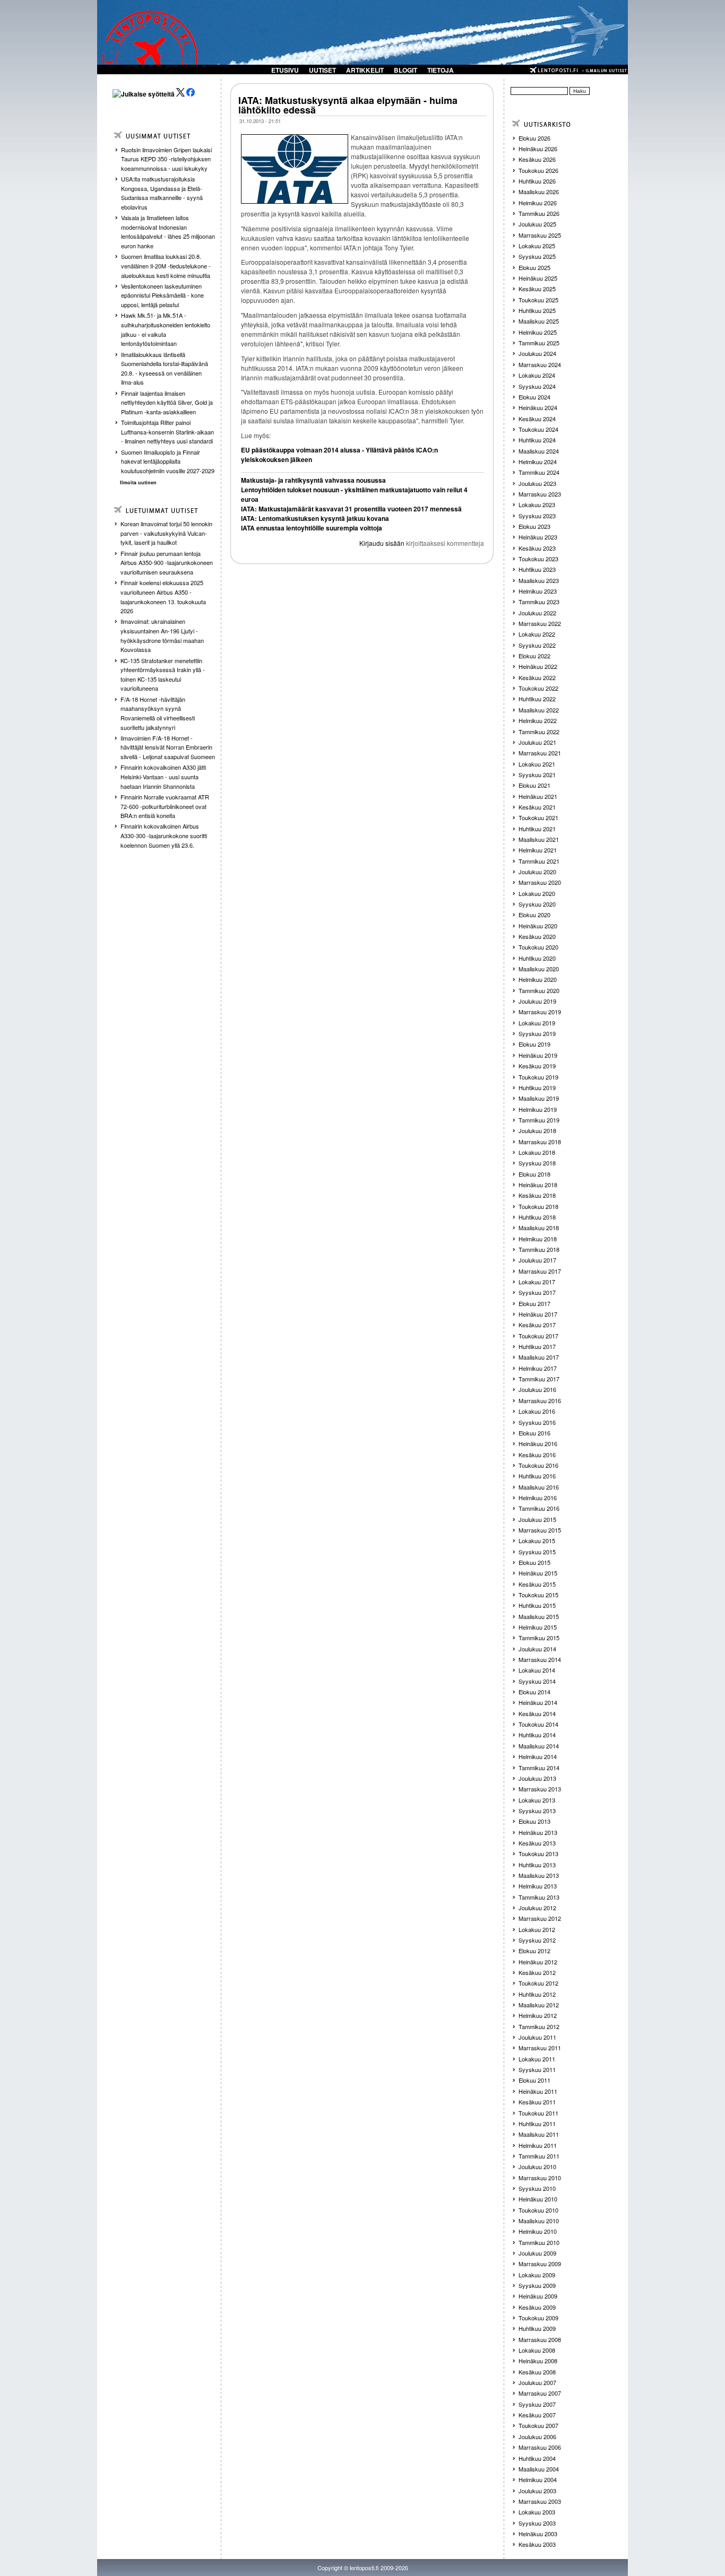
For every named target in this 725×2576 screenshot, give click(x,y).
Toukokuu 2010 (538, 2210)
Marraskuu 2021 (540, 753)
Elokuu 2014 (534, 1692)
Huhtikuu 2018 (537, 1217)
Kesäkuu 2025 (537, 289)
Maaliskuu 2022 (539, 710)
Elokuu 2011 (534, 2080)
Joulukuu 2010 (537, 2166)
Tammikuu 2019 (539, 1120)
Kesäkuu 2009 (537, 2307)
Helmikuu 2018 (538, 1239)
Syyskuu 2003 (537, 2523)
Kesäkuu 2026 (537, 159)
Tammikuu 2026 (539, 213)
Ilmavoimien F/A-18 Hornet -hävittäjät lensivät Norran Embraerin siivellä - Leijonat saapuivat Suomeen (168, 747)
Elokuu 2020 (534, 915)
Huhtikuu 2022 (537, 699)
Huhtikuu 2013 (537, 1865)
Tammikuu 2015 (539, 1638)
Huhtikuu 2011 (537, 2124)
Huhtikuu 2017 (537, 1346)
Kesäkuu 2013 (537, 1843)
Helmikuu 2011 (538, 2145)
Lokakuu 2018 (537, 1152)
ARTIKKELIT (365, 70)
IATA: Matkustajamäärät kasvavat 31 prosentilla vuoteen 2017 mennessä (351, 509)
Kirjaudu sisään (382, 543)
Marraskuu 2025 (540, 235)
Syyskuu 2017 (537, 1292)
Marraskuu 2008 (540, 2339)
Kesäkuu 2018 (537, 1195)
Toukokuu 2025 (538, 300)
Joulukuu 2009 (537, 2253)
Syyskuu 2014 (537, 1681)
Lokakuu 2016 (537, 1411)
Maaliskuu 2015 (539, 1616)
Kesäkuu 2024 (537, 419)
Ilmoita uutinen (138, 482)
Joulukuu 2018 (537, 1130)
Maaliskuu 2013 (539, 1875)
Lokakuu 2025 (537, 246)
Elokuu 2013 (534, 1821)
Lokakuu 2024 (537, 375)
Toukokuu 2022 (538, 688)
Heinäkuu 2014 (538, 1702)
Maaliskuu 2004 (539, 2469)
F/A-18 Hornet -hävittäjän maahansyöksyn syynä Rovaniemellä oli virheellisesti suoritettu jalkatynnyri (158, 713)
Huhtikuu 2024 (537, 440)
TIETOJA (441, 70)
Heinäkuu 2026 (538, 149)
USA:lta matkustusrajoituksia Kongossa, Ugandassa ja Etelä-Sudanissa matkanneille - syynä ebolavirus (162, 193)
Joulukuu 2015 (537, 1519)
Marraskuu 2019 (540, 1012)
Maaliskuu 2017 (539, 1357)
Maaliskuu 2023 (539, 580)
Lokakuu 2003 (537, 2512)
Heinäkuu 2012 (538, 1962)
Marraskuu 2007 (540, 2393)
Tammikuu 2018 (539, 1249)
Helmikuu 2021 (538, 850)
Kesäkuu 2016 (537, 1455)
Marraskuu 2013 (540, 1789)
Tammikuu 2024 (539, 472)
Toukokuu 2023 (538, 559)
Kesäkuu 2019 (537, 1066)
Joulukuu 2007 (537, 2382)
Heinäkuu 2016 (538, 1443)
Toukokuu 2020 (538, 947)
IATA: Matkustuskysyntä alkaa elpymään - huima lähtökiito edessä (348, 105)
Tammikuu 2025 (539, 343)
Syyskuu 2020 (537, 904)
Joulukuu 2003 (537, 2491)
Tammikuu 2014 (539, 1768)
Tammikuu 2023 (539, 602)
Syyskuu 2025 (537, 256)
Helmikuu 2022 (538, 720)
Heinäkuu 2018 (538, 1185)
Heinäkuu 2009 (538, 2296)
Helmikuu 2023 (538, 591)
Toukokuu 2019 (538, 1077)
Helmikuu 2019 (538, 1109)
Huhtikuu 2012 (537, 1994)
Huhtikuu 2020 (537, 958)
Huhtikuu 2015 (537, 1605)
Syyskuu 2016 (537, 1422)
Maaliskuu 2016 (539, 1487)
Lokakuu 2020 (537, 893)
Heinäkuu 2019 (538, 1055)
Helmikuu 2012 (538, 2015)
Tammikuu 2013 (539, 1897)
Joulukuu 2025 (537, 224)
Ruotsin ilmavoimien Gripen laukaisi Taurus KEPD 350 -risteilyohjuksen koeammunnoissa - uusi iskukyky (166, 159)
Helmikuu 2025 (538, 332)
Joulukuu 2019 (537, 1001)
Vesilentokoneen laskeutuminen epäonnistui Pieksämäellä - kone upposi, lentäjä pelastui (162, 295)
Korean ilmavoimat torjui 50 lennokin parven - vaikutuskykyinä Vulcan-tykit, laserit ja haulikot (166, 533)
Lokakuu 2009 (537, 2275)
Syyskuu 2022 (537, 645)
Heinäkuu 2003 (538, 2534)
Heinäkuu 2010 (538, 2199)
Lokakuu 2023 (537, 504)
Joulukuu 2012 (537, 1908)
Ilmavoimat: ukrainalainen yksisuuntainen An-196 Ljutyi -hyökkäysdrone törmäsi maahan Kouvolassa (162, 635)
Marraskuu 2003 (540, 2501)
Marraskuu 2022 (540, 623)
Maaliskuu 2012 (539, 2005)
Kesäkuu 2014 (537, 1713)
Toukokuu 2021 (538, 817)
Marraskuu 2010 (540, 2178)
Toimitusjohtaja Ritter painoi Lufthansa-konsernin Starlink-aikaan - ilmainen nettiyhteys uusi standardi (167, 432)
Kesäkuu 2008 (537, 2372)
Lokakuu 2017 (537, 1282)
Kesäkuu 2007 (537, 2415)
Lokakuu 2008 (537, 2350)
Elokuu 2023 (534, 526)
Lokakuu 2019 (537, 1023)
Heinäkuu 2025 (538, 278)
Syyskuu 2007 (537, 2404)
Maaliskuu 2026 (539, 192)
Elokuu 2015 (534, 1562)
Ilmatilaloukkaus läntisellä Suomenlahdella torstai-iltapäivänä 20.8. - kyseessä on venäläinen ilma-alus (165, 368)
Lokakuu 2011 (537, 2059)
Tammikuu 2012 (539, 2026)
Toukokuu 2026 (538, 170)
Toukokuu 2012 (538, 1983)
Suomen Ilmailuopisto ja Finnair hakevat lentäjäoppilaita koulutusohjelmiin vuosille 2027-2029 (168, 461)
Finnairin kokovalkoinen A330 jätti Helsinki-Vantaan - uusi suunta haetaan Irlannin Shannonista (163, 776)
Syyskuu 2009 (537, 2285)
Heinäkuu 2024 (538, 407)
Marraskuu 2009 (540, 2264)
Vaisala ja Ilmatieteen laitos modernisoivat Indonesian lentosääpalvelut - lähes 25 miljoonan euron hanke (168, 232)
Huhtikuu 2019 (537, 1087)
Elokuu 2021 (534, 785)
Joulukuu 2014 (537, 1649)
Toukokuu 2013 (538, 1853)
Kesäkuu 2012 (537, 1972)
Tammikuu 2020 (539, 990)
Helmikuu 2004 (538, 2479)
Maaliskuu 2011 (539, 2134)
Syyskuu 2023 (537, 516)
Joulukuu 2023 (537, 483)
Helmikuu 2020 (538, 979)
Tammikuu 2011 (539, 2156)
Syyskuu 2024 (537, 386)
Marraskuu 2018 (540, 1142)
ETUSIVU (285, 70)
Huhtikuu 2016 (537, 1476)
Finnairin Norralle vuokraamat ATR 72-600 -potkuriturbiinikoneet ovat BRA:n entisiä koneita (165, 806)
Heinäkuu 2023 (538, 537)
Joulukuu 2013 (537, 1778)
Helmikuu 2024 (538, 462)
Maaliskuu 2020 (539, 969)
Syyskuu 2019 (537, 1033)
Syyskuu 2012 (537, 1940)
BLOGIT (405, 70)
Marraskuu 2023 (540, 494)
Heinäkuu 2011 (538, 2091)
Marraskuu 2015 (540, 1530)
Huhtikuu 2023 (537, 569)
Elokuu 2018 (534, 1174)
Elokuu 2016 (534, 1433)
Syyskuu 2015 (537, 1552)
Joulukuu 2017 (537, 1260)
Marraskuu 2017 (540, 1271)
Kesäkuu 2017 (537, 1325)
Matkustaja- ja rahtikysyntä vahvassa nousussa (313, 480)
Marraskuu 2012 (540, 1918)
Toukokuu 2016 (538, 1465)
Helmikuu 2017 (538, 1368)
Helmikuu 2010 (538, 2231)
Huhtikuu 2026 (537, 181)
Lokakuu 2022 (537, 634)
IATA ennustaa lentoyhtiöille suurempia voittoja (312, 528)
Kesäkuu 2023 (537, 548)
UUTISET (322, 70)
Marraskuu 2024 (540, 364)
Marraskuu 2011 (540, 2048)
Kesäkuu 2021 (537, 807)
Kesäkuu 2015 (537, 1584)
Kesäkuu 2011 (537, 2102)
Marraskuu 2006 (540, 2447)
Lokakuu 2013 (537, 1800)
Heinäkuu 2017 (538, 1314)
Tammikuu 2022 (539, 732)
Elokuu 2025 (534, 267)
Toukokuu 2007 (538, 2425)
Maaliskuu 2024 (539, 451)
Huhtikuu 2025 (537, 310)
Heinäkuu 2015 (538, 1573)
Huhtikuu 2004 (537, 2458)
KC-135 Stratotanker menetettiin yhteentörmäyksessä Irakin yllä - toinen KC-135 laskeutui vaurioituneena (163, 675)
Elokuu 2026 (534, 138)
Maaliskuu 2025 (539, 321)
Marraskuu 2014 (540, 1659)
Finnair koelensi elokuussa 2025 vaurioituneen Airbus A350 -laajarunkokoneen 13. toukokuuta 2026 (163, 597)
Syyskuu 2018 (537, 1163)
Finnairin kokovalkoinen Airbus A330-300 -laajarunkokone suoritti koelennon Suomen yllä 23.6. (164, 835)
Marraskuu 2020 (540, 882)
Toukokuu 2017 (538, 1336)
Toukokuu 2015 (538, 1595)
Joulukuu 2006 (537, 2436)
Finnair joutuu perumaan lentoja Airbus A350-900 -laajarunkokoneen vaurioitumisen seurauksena (167, 563)
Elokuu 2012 (534, 1951)
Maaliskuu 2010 (539, 2221)
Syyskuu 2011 (537, 2069)
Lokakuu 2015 (537, 1541)
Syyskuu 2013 (537, 1811)
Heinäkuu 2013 (538, 1832)
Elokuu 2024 (534, 397)
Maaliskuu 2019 (539, 1098)
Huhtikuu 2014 (537, 1735)
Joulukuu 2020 (537, 872)
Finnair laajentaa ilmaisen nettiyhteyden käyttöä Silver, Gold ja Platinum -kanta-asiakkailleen (167, 402)
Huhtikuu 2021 (537, 829)
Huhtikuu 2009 (537, 2328)
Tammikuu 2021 (539, 861)
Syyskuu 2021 (537, 774)
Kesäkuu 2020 (537, 936)
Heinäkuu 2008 (538, 2361)
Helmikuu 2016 (538, 1498)
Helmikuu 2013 (538, 1886)
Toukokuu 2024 (538, 429)
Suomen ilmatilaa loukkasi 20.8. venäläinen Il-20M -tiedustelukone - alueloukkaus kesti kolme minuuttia (166, 266)
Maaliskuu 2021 (539, 839)
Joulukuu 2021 (537, 742)
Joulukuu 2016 (537, 1389)
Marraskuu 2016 (540, 1400)
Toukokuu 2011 (538, 2113)
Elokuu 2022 (534, 656)
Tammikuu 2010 (539, 2242)
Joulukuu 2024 (537, 353)
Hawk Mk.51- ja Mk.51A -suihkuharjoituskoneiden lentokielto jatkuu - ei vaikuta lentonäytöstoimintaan (166, 329)
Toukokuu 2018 (538, 1206)
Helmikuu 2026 (538, 203)
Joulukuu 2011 (537, 2037)
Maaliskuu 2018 (539, 1228)
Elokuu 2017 (534, 1303)
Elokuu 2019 (534, 1044)
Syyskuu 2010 (537, 2188)
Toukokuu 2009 (538, 2318)
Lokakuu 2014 (537, 1670)
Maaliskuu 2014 (539, 1746)
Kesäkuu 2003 (537, 2544)
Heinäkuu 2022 (538, 666)
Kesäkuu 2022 (537, 677)
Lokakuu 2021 (537, 764)
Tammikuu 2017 (539, 1379)
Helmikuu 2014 (538, 1756)
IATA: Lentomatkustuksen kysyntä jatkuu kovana (315, 518)
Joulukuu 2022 (537, 613)
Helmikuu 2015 (538, 1627)
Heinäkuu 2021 (538, 796)
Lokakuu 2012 (537, 1929)
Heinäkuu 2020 (538, 926)
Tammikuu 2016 (539, 1508)
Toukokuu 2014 (538, 1724)
